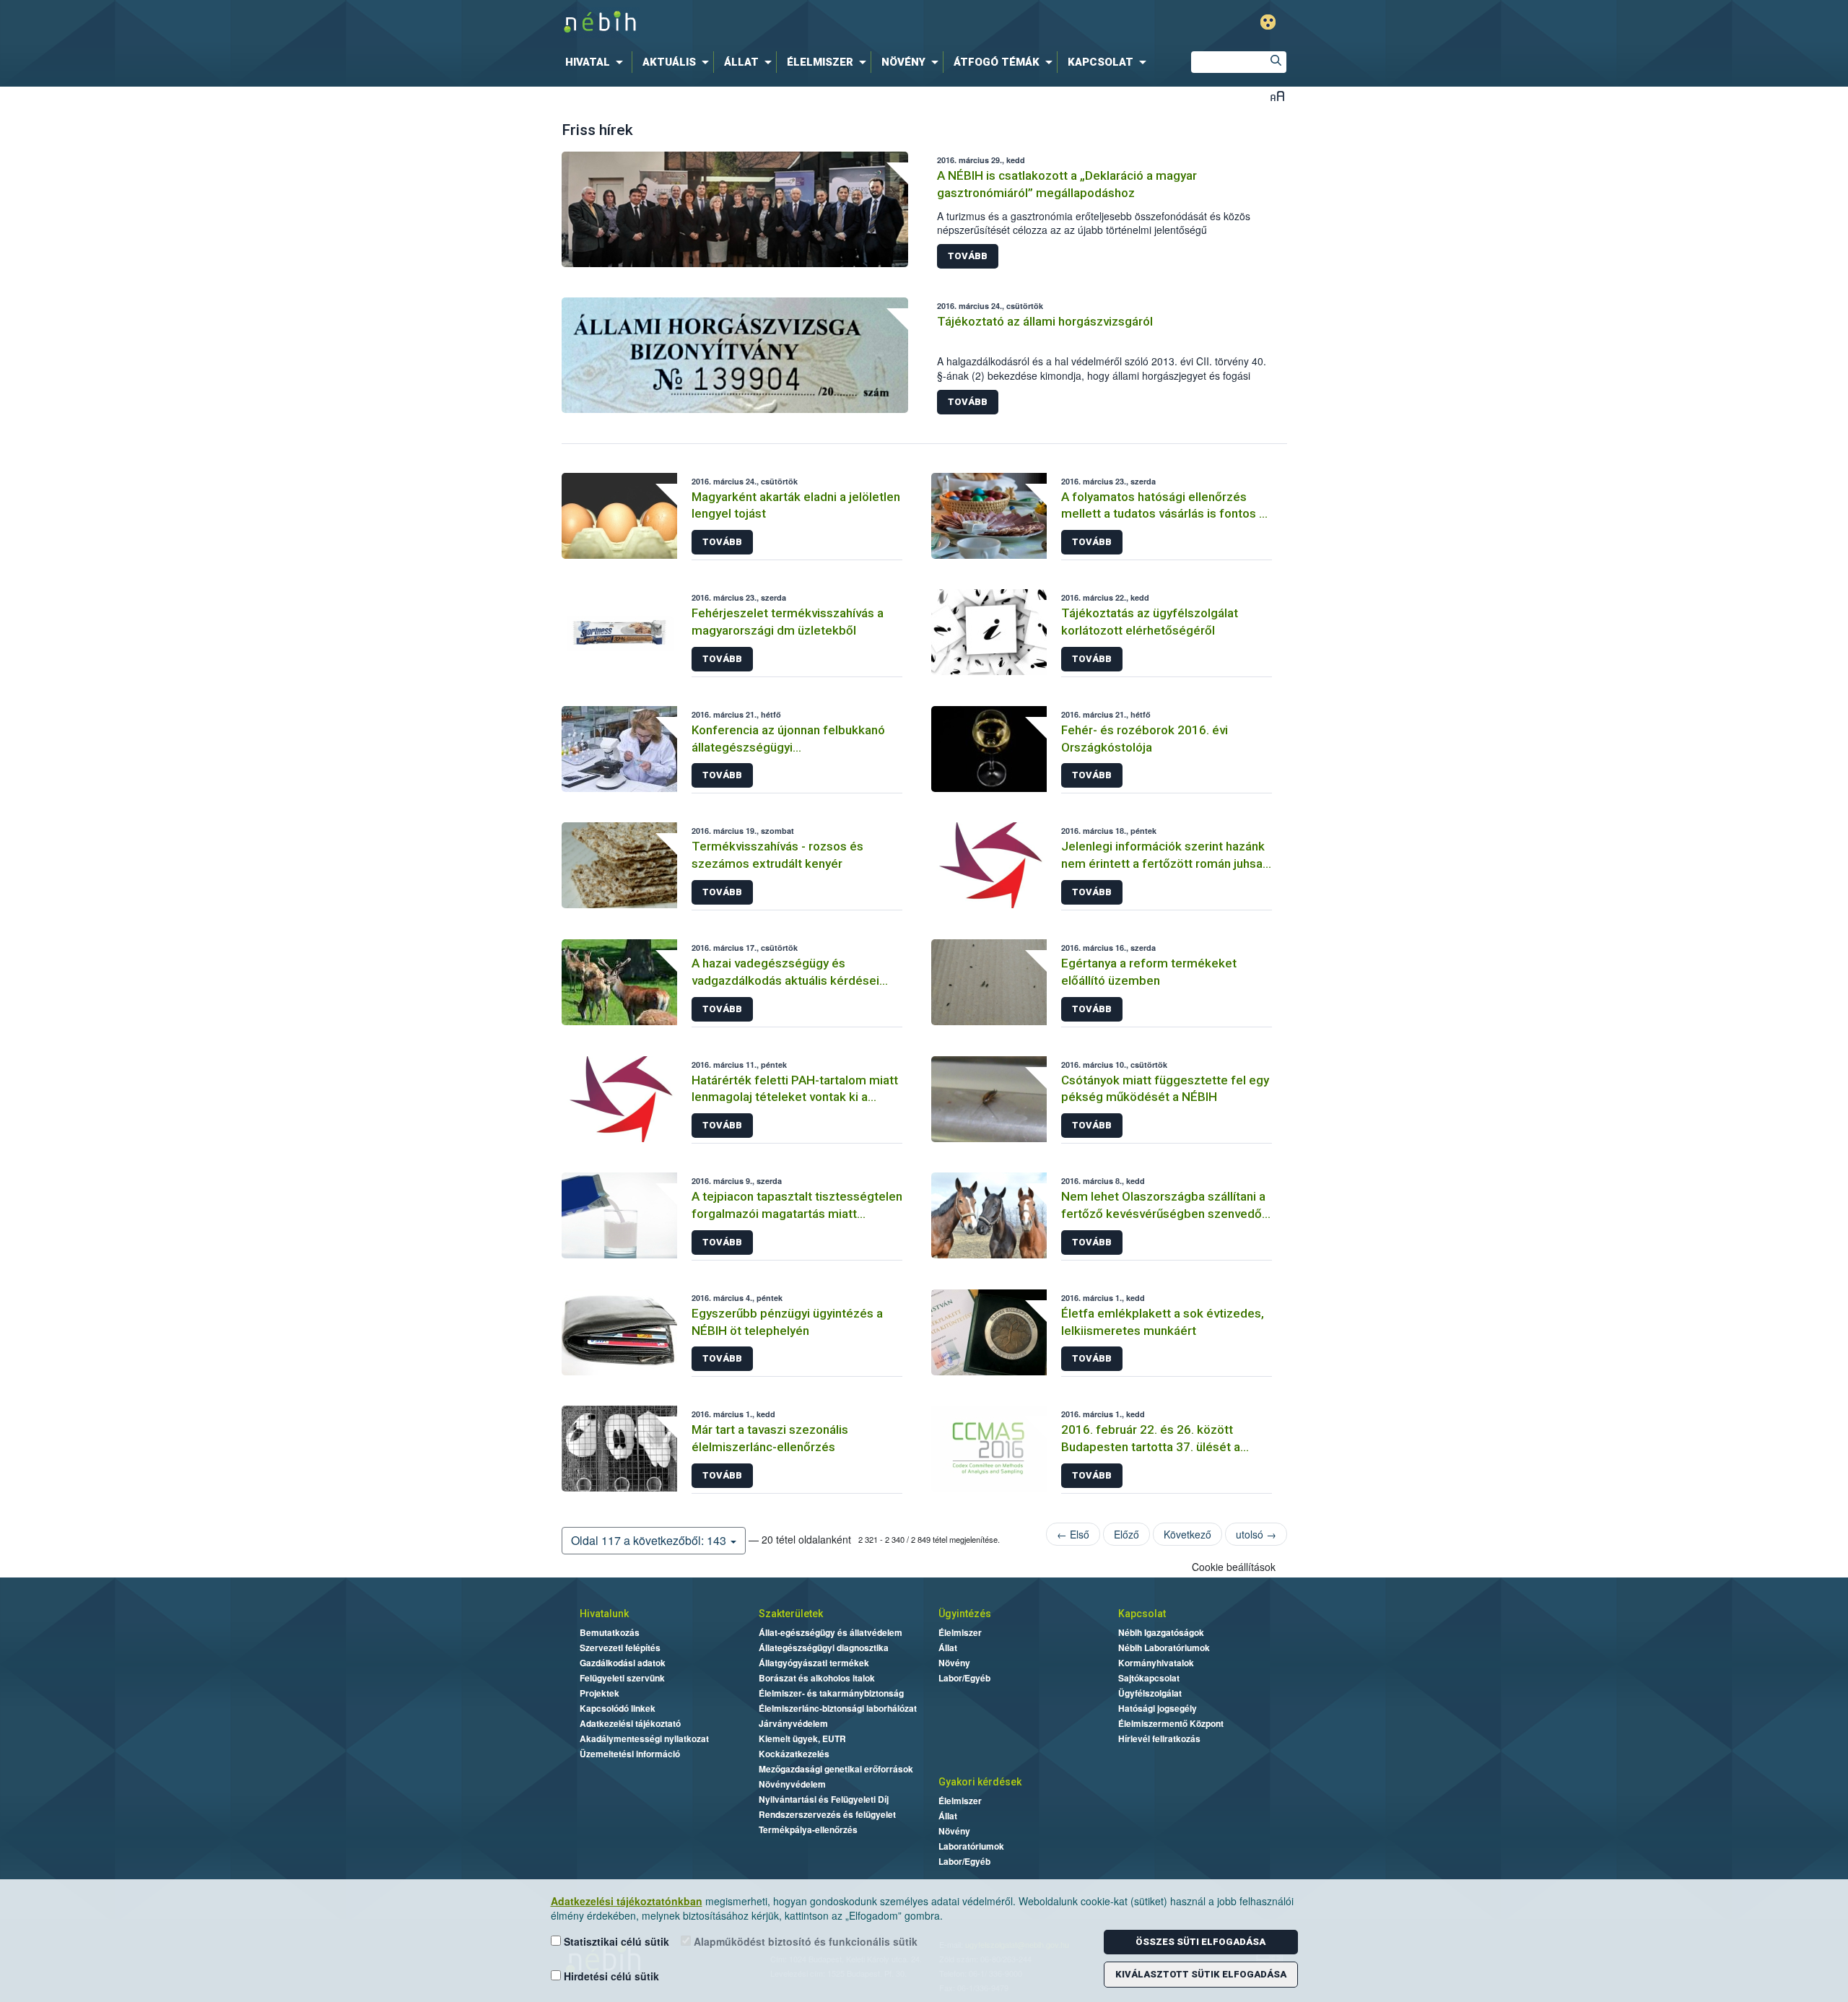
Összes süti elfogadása (1200, 1942)
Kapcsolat (1142, 1614)
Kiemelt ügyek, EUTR (802, 1738)
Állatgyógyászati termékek (814, 1663)
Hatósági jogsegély (1158, 1708)
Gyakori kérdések (980, 1782)
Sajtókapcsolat (1149, 1678)
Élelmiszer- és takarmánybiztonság (831, 1693)
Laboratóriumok (971, 1846)
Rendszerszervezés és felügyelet (827, 1814)
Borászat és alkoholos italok (817, 1678)
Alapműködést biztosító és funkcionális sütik (804, 1941)
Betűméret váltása (1277, 96)
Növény (954, 1663)
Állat (948, 1648)
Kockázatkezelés (794, 1754)
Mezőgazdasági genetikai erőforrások (836, 1769)
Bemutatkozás (610, 1632)
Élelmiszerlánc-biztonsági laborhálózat (838, 1708)
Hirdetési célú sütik (610, 1976)
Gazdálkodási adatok (623, 1663)
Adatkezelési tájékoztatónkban (627, 1901)
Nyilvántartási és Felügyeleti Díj (824, 1799)
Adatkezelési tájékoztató (630, 1723)
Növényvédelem (792, 1784)
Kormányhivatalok (1156, 1663)
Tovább (968, 256)
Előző (1126, 1534)
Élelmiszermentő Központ (1171, 1723)
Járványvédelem (793, 1723)
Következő (1187, 1534)
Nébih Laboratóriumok (1164, 1648)
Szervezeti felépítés (620, 1648)
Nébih (770, 23)
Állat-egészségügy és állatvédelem (831, 1632)
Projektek (600, 1693)
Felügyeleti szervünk (622, 1678)
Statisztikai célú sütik (615, 1941)
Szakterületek (791, 1614)
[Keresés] (1276, 62)
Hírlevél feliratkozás (1159, 1738)
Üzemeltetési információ (630, 1754)
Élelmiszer (960, 1632)
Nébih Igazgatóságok (1161, 1632)
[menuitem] (597, 62)
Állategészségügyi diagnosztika (824, 1648)
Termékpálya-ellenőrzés (808, 1829)
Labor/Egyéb (964, 1678)
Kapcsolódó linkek (618, 1708)
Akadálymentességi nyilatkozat (644, 1738)
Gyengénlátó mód (1268, 22)
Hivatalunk (604, 1614)
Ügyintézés (965, 1614)
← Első (1073, 1534)
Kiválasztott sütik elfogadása (1201, 1974)
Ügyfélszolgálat (1150, 1693)
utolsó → (1256, 1534)
